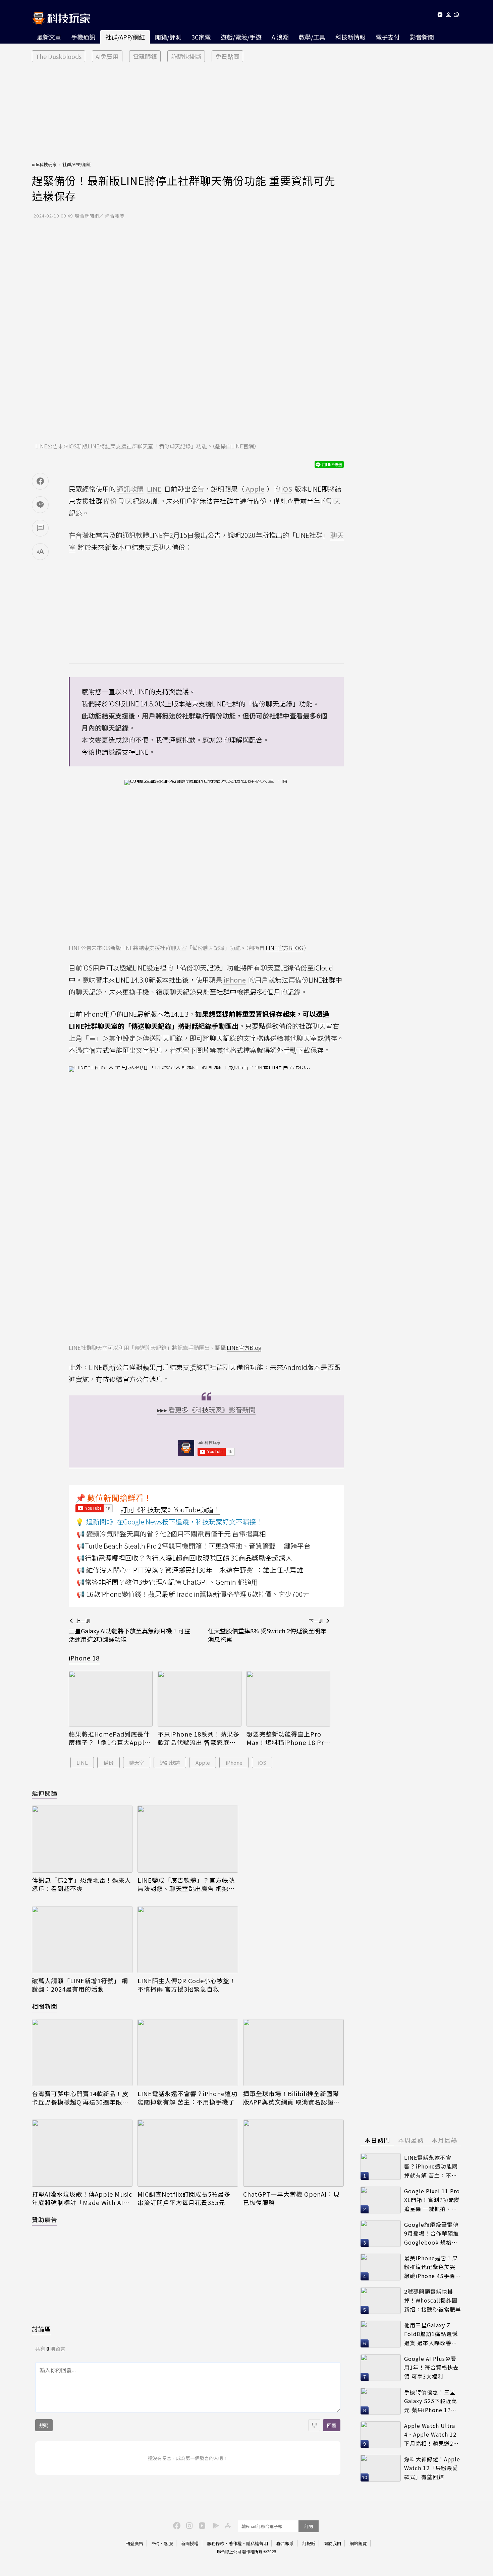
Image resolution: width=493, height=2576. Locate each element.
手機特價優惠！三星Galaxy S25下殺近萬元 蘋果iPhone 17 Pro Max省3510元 (431, 2401)
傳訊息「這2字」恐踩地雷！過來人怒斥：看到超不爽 (81, 1884)
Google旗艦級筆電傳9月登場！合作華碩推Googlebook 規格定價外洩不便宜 (431, 2234)
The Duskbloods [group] (59, 56)
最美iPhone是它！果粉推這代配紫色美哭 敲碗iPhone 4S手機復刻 (432, 2267)
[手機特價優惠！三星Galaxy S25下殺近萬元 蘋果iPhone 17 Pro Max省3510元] (381, 2401)
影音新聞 (422, 37)
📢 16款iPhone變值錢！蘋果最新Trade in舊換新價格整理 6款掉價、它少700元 (193, 1594)
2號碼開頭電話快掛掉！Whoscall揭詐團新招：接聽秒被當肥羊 (433, 2300)
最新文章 (49, 37)
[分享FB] (40, 481)
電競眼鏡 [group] (145, 56)
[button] (449, 16)
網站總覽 (358, 2543)
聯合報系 (285, 2543)
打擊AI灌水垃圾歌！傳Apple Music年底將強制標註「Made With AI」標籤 (82, 2198)
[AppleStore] (227, 2525)
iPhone (234, 1763)
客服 (168, 2543)
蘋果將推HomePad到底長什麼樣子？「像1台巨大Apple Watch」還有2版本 (109, 1738)
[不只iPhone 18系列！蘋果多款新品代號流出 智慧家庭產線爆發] (200, 1699)
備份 (109, 1763)
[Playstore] (214, 2525)
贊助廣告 (45, 2219)
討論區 (41, 2329)
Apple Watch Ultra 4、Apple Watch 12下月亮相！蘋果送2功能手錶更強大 (431, 2435)
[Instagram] (188, 2525)
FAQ (156, 2543)
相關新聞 (45, 2006)
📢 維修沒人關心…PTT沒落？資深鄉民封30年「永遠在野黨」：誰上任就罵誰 (190, 1570)
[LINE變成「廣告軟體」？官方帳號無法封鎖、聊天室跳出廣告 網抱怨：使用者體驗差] (188, 1839)
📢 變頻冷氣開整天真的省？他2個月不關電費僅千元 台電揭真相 (171, 1534)
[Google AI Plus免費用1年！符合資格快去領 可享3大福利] (381, 2368)
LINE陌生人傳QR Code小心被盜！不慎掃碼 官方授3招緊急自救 (187, 1985)
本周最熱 (411, 2140)
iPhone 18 (84, 1658)
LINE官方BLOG (284, 948)
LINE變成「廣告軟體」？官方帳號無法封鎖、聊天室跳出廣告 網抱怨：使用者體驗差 (186, 1884)
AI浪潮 (280, 37)
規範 (44, 2425)
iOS (262, 1763)
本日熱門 (377, 2140)
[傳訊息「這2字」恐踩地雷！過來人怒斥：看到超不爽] (82, 1839)
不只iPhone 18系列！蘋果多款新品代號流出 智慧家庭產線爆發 (199, 1738)
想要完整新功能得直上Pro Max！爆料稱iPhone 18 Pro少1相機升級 (287, 1738)
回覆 (332, 2425)
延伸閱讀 (45, 1793)
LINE (82, 1763)
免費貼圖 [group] (227, 56)
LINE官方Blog (244, 1347)
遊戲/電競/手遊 (241, 37)
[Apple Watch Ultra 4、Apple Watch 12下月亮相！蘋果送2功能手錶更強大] (381, 2435)
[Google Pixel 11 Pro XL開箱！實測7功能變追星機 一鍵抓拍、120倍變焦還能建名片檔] (381, 2200)
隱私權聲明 (257, 2543)
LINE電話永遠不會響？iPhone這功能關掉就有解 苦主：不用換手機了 (187, 2098)
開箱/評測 (168, 37)
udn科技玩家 (44, 164)
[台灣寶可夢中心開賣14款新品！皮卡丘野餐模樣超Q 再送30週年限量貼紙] (82, 2053)
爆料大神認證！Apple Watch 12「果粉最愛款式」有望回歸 (432, 2468)
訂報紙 (309, 2543)
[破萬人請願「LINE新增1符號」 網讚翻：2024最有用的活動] (82, 1940)
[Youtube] (440, 16)
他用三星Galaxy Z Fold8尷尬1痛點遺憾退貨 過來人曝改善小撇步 (431, 2334)
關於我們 (332, 2543)
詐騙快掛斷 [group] (186, 56)
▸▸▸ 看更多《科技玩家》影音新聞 (206, 1410)
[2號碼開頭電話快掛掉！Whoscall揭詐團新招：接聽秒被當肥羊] (381, 2301)
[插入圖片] (314, 2425)
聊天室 (137, 1763)
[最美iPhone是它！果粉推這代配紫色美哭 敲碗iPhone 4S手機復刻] (381, 2267)
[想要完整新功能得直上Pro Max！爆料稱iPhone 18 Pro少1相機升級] (288, 1699)
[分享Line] (40, 505)
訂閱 (309, 2526)
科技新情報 (350, 37)
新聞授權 (190, 2543)
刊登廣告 (134, 2543)
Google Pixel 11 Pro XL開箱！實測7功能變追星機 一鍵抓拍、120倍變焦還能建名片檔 (432, 2200)
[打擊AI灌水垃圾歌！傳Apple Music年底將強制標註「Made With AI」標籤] (82, 2153)
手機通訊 (83, 37)
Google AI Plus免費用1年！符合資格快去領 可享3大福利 (431, 2367)
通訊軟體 (170, 1763)
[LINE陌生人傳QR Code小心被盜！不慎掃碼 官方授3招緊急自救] (188, 1940)
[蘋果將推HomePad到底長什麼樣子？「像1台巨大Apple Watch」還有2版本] (111, 1699)
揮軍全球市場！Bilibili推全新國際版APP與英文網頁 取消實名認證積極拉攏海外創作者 (292, 2098)
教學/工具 (312, 37)
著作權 (235, 2543)
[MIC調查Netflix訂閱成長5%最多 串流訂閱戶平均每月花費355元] (188, 2153)
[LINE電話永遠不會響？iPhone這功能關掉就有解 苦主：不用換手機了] (188, 2053)
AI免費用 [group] (107, 56)
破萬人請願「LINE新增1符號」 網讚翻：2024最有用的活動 (80, 1985)
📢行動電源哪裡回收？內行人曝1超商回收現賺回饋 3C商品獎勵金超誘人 (184, 1558)
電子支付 (388, 37)
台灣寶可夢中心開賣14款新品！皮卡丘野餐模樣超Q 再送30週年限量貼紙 (80, 2098)
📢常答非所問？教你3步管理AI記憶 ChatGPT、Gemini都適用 (167, 1582)
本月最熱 (444, 2140)
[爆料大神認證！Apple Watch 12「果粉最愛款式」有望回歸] (381, 2468)
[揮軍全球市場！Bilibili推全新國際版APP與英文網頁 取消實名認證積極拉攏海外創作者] (293, 2053)
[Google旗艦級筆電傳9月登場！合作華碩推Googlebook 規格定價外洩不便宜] (381, 2234)
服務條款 (216, 2543)
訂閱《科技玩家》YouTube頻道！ (170, 1510)
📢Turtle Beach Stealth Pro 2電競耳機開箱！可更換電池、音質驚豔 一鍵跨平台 (194, 1546)
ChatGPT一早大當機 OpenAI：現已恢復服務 (291, 2198)
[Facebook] (176, 2525)
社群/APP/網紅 (125, 37)
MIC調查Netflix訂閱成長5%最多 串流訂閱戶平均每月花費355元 (184, 2198)
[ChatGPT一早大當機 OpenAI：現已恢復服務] (293, 2153)
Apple (203, 1763)
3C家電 (201, 37)
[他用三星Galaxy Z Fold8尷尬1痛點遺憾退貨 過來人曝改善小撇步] (381, 2334)
